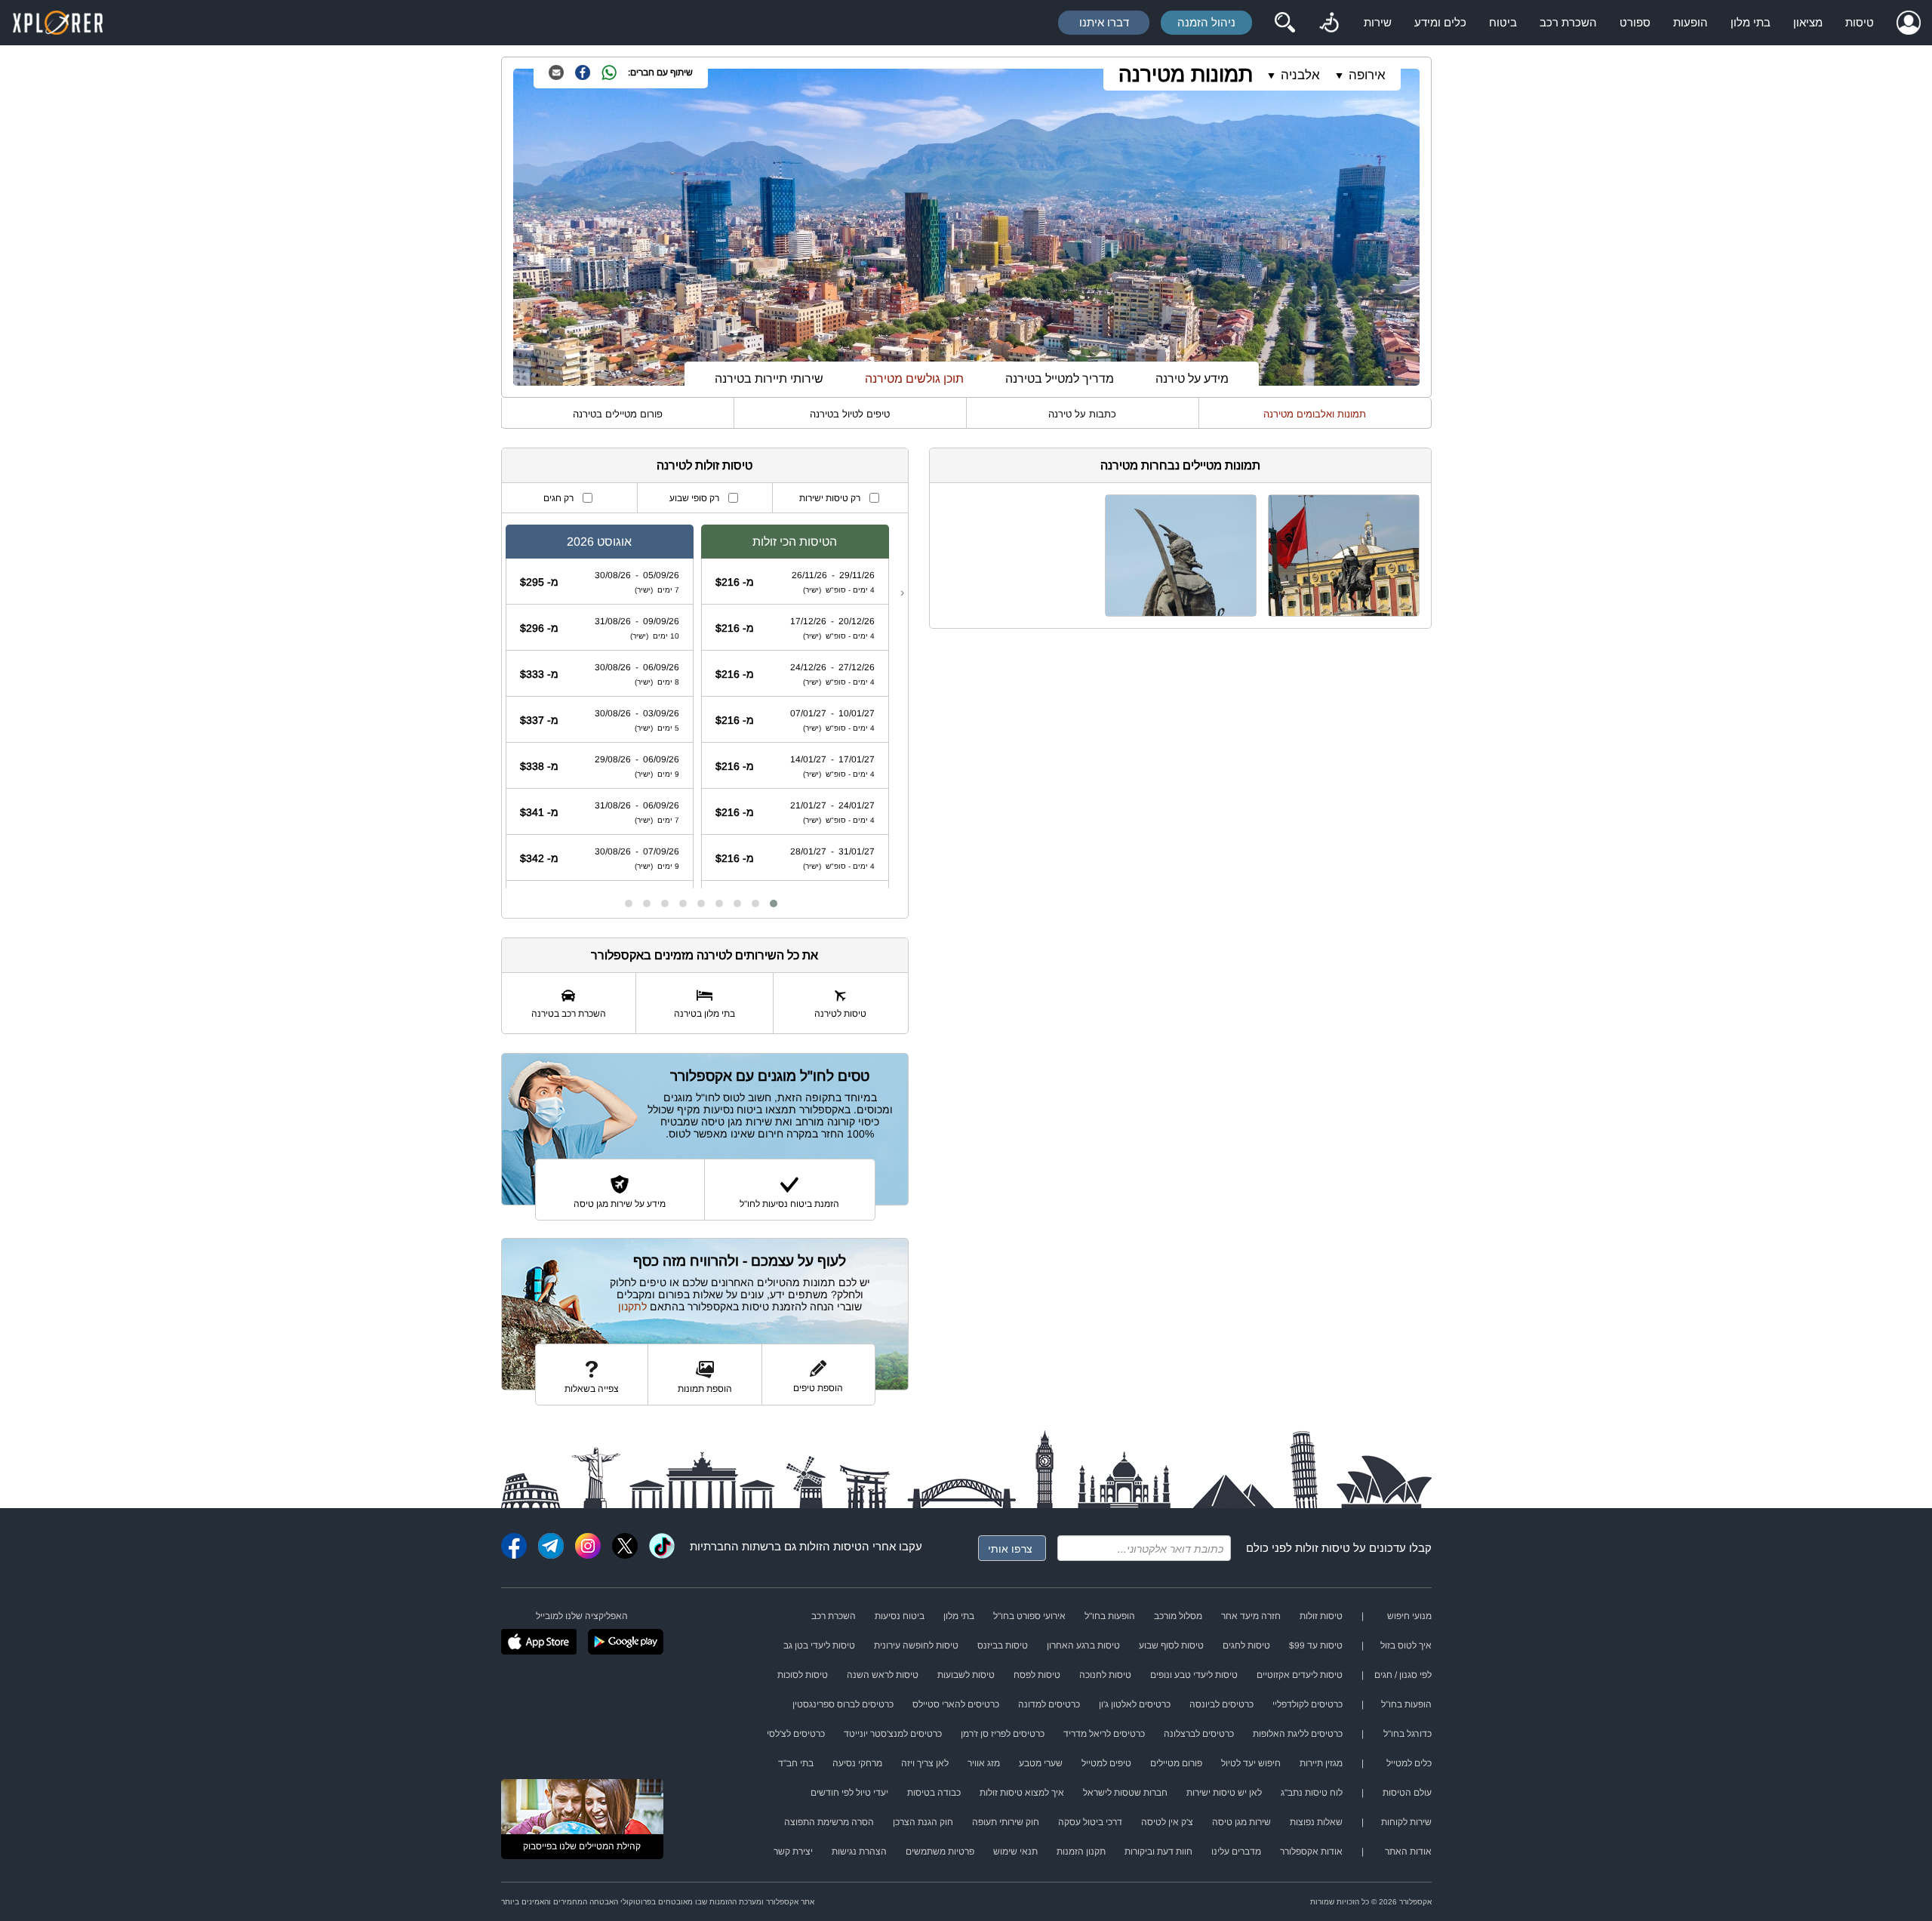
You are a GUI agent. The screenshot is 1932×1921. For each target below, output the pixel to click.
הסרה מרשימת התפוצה (829, 1822)
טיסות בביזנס (1003, 1645)
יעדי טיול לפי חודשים (849, 1793)
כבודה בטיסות (934, 1793)
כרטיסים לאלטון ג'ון (1135, 1704)
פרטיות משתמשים (940, 1852)
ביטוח (1503, 22)
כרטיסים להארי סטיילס (956, 1704)
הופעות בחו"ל (1110, 1616)
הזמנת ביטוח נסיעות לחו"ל (789, 1204)
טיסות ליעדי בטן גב (819, 1645)
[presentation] (902, 593)
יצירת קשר (793, 1852)
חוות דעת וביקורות (1158, 1852)
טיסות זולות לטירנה (705, 465)
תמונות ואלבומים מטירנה (1315, 414)
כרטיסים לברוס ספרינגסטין (843, 1704)
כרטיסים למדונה (1049, 1704)
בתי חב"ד (796, 1763)
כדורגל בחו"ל (1407, 1734)
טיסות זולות (1323, 1548)
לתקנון (632, 1307)
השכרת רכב (1568, 22)
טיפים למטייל (1106, 1763)
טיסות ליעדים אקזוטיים (1300, 1675)
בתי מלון (1750, 22)
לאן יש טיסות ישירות (1224, 1793)
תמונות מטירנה (1186, 74)
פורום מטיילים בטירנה (618, 414)
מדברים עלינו (1236, 1852)
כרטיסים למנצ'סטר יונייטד (893, 1734)
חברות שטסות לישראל (1125, 1793)
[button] (774, 904)
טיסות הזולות (831, 1546)
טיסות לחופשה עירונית (916, 1645)
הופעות (1690, 22)
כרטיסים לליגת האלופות (1298, 1734)
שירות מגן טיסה (1241, 1822)
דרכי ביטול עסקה (1090, 1822)
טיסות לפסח (1037, 1675)
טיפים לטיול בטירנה (850, 414)
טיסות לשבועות (966, 1675)
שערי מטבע (1041, 1763)
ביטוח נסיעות (900, 1616)
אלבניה (1300, 75)
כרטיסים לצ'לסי (796, 1734)
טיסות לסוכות (803, 1675)
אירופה (1367, 75)
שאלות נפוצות (1316, 1822)
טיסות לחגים (1246, 1645)
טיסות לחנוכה (1105, 1675)
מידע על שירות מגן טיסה (620, 1204)
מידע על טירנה (1192, 379)
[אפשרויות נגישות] (1329, 23)
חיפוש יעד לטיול (1251, 1763)
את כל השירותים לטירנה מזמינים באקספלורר (705, 955)
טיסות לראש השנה (883, 1675)
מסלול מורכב (1178, 1616)
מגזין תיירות (1321, 1763)
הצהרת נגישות (859, 1852)
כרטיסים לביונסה (1221, 1704)
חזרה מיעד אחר (1251, 1616)
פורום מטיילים (1176, 1763)
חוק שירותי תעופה (1006, 1822)
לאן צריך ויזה (925, 1763)
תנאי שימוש (1015, 1852)
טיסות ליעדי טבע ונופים (1194, 1675)
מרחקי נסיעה (857, 1763)
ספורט (1635, 22)
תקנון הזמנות (1081, 1852)
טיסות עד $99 (1316, 1645)
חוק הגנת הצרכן (923, 1822)
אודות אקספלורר (1311, 1852)
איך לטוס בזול (1406, 1645)
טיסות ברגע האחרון (1083, 1645)
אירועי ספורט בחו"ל (1029, 1616)
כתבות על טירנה (1082, 414)
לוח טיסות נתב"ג (1312, 1793)
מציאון (1808, 22)
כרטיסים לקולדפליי (1307, 1704)
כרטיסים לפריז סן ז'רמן (1003, 1734)
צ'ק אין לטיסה (1167, 1822)
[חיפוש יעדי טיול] (1284, 23)
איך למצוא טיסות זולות (1022, 1793)
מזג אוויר (984, 1763)
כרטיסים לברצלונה (1199, 1734)
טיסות (1860, 22)
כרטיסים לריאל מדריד (1104, 1734)
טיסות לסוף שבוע (1171, 1645)
